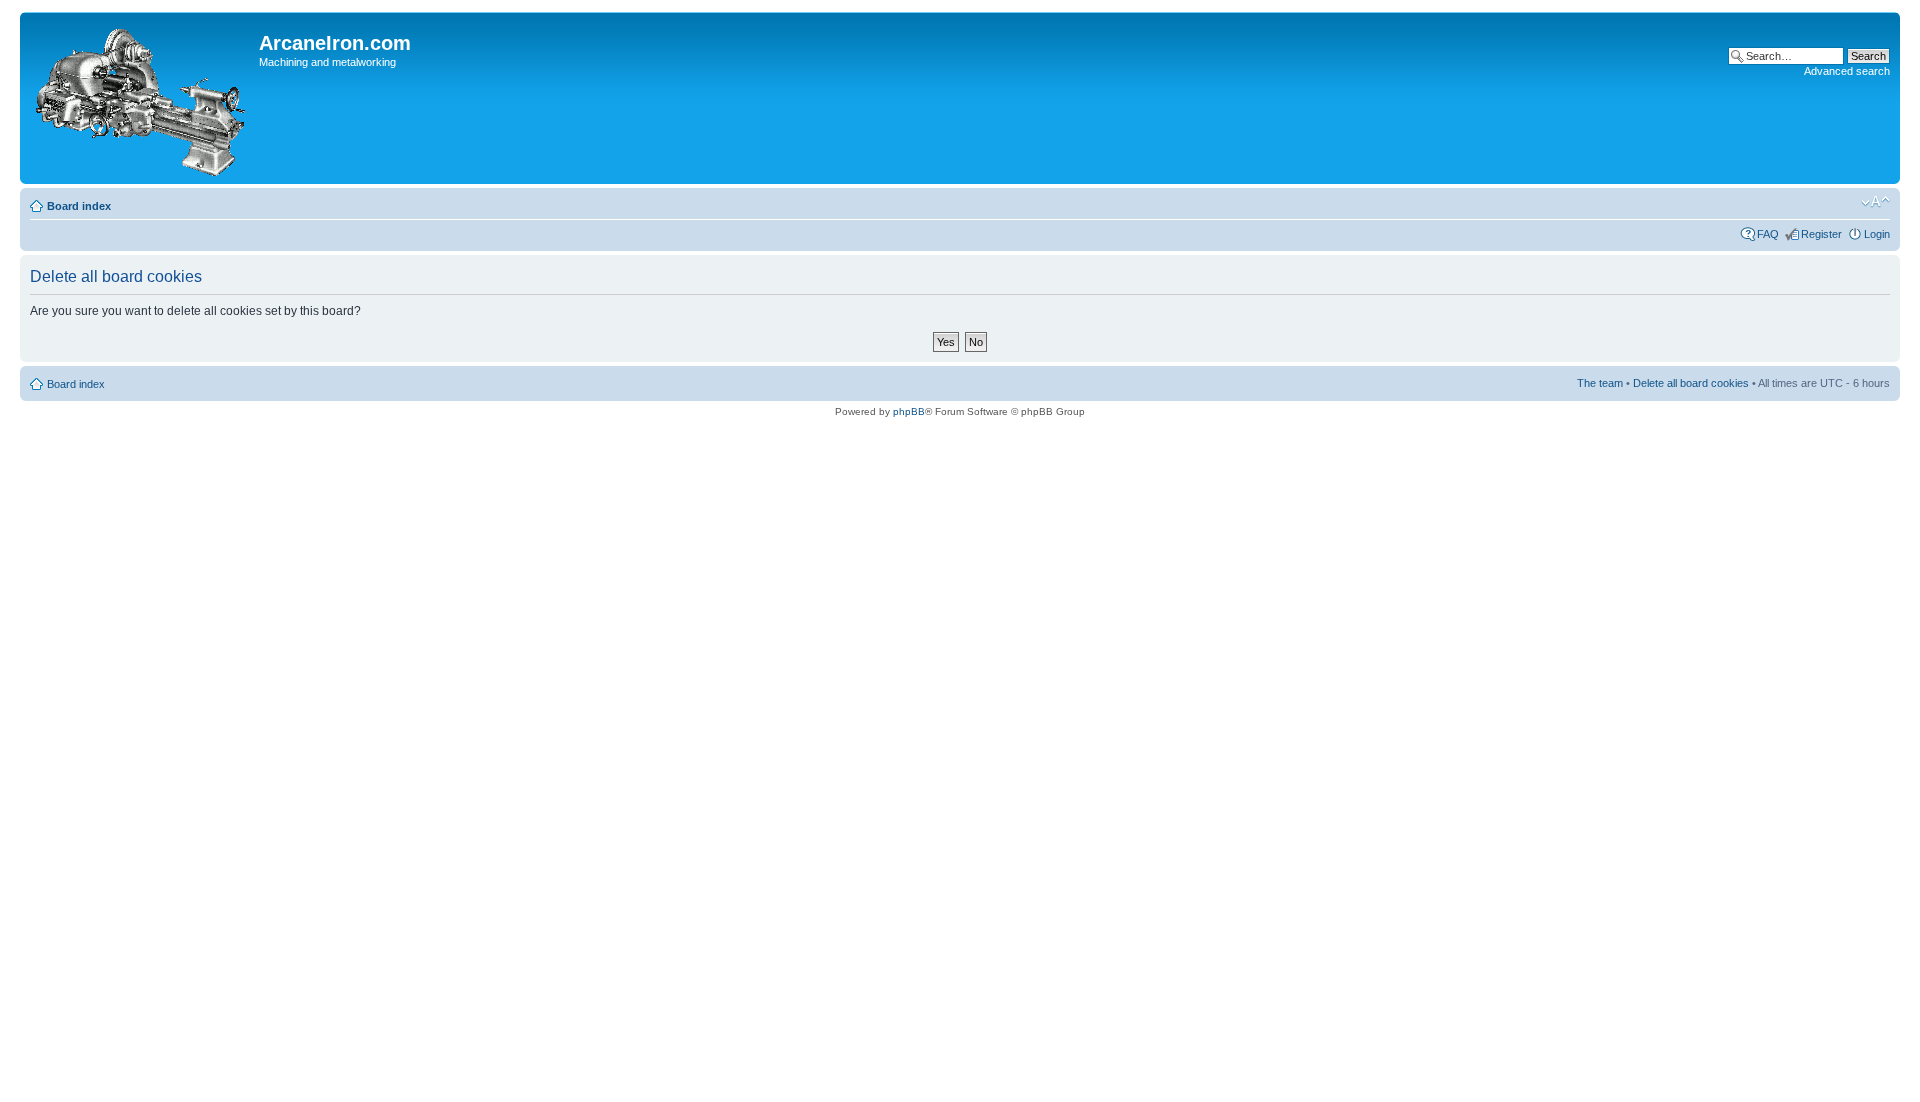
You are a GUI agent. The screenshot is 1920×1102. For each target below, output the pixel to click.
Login (1877, 234)
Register (1821, 234)
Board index (79, 206)
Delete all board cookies (1691, 383)
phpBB (909, 411)
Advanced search (1847, 71)
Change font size (1875, 202)
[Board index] (142, 98)
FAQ (1768, 234)
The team (1600, 383)
